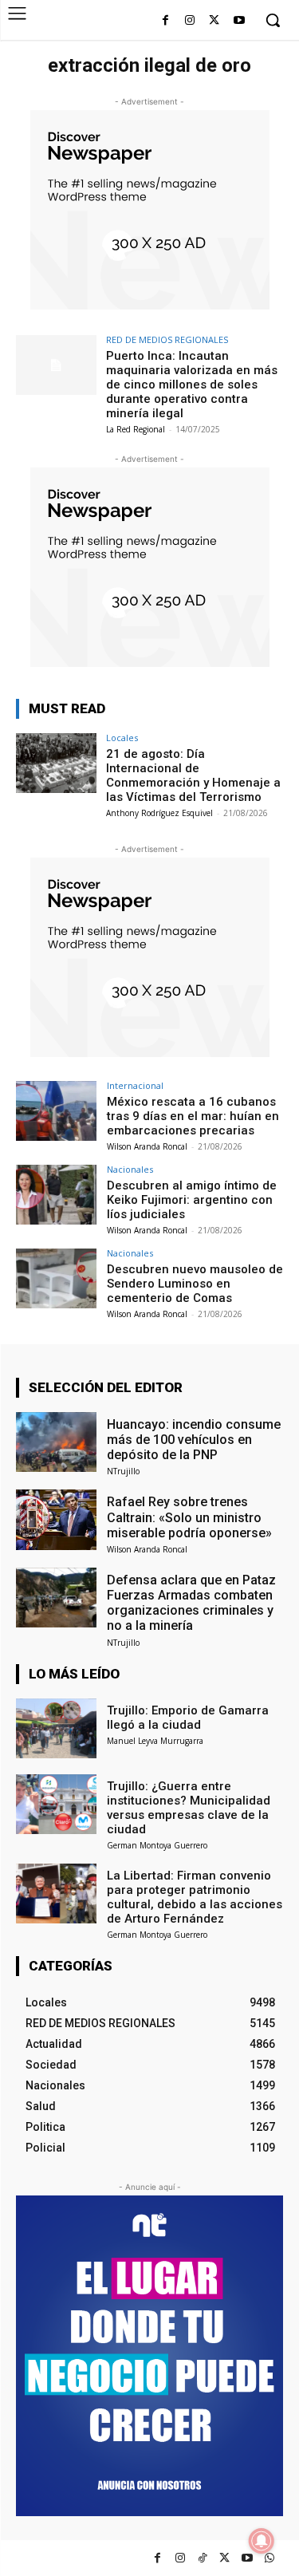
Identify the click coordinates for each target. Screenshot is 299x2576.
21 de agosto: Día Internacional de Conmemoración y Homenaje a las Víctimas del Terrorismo (193, 775)
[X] (214, 21)
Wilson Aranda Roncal (147, 1146)
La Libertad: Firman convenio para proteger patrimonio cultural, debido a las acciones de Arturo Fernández (195, 1897)
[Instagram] (190, 21)
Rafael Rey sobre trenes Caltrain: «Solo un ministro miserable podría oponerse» (189, 1517)
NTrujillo (123, 1471)
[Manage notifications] (262, 2541)
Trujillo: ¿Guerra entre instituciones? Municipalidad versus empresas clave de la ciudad (189, 1808)
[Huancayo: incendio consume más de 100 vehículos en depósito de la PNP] (56, 1442)
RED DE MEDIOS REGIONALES (167, 339)
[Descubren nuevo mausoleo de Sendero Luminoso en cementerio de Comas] (56, 1278)
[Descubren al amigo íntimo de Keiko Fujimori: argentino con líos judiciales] (56, 1195)
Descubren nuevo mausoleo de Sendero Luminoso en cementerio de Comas (195, 1284)
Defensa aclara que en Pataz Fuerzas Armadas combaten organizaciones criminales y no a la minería (191, 1603)
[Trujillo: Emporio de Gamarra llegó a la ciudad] (56, 1728)
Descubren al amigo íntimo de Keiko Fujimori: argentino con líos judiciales (192, 1200)
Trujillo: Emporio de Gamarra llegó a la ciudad (188, 1718)
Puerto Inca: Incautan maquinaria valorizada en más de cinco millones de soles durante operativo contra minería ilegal (192, 385)
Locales (122, 738)
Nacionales (130, 1169)
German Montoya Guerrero (157, 1845)
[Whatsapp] (269, 2558)
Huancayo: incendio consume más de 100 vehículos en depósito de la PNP (194, 1440)
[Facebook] (165, 21)
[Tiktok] (202, 2558)
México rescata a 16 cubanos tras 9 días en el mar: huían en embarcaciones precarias (193, 1116)
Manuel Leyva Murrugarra (155, 1741)
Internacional (135, 1085)
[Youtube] (239, 21)
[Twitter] (224, 2558)
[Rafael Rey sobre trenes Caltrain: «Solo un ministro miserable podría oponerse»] (56, 1519)
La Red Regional (136, 429)
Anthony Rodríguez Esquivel (159, 813)
